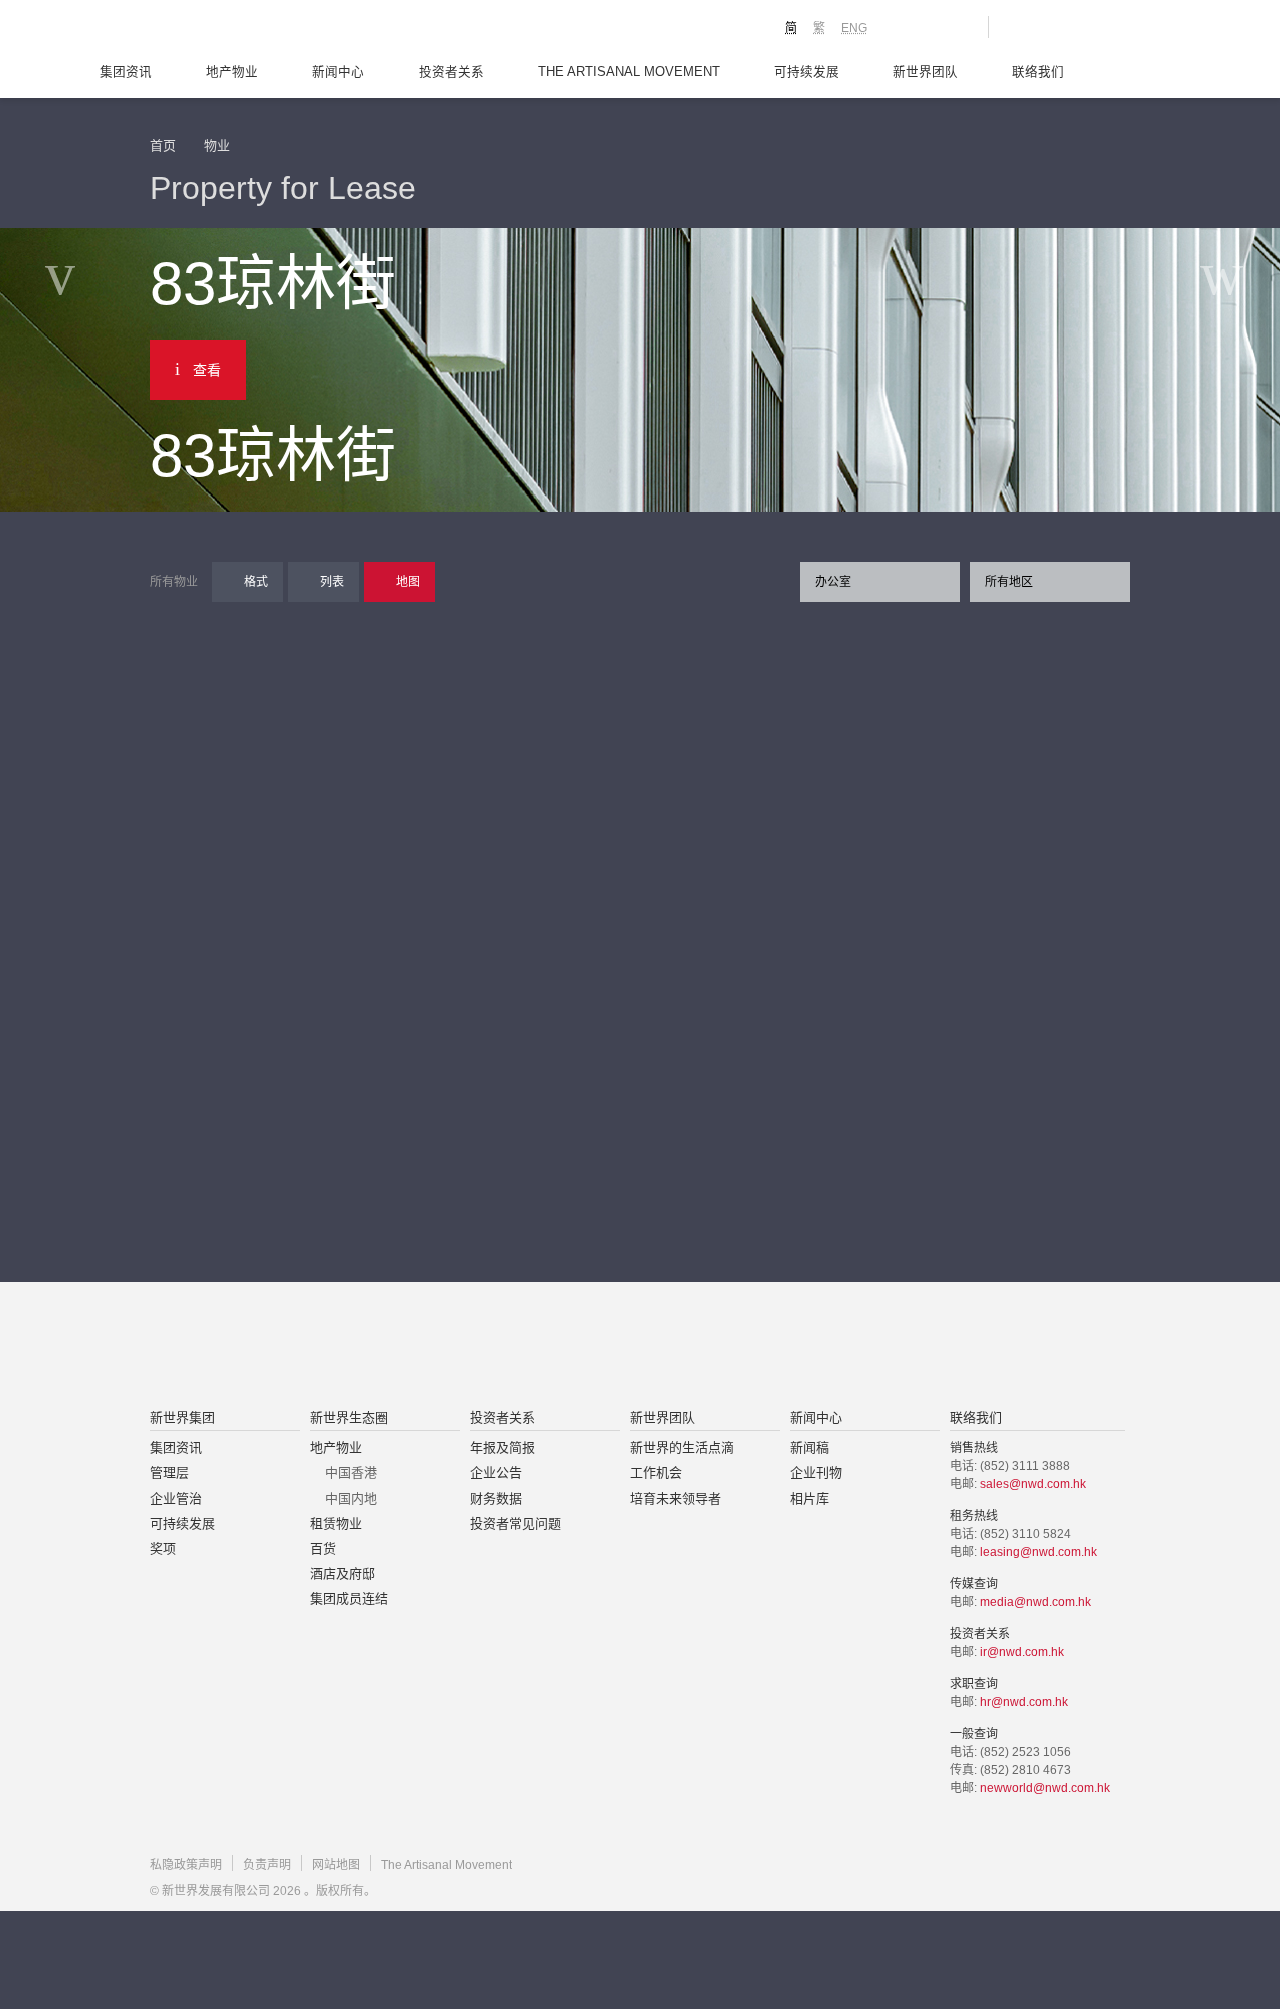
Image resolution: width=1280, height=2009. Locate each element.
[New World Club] (958, 27)
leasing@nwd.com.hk (1038, 1552)
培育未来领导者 (675, 1498)
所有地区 (1009, 582)
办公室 (833, 582)
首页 (163, 145)
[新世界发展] (260, 30)
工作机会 (656, 1472)
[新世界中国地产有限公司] (614, 1347)
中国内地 (351, 1498)
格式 (256, 582)
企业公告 (496, 1472)
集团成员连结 (349, 1598)
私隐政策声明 (186, 1865)
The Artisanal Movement (629, 72)
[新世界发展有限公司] (413, 1347)
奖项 (163, 1548)
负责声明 (267, 1865)
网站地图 (336, 1865)
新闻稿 (809, 1447)
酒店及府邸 (342, 1573)
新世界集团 (182, 1417)
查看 (207, 370)
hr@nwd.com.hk (1024, 1702)
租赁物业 (336, 1523)
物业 (217, 145)
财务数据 (496, 1498)
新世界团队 (925, 72)
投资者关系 (451, 72)
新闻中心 (338, 72)
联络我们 (1038, 72)
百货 (323, 1548)
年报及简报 (502, 1447)
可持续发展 (806, 72)
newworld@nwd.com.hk (1045, 1788)
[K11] (902, 26)
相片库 (809, 1498)
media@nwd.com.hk (1035, 1602)
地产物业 (232, 72)
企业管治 (176, 1498)
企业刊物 (816, 1472)
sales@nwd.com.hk (1033, 1484)
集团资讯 (126, 72)
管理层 (169, 1472)
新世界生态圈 (349, 1417)
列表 (332, 582)
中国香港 (351, 1472)
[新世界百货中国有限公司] (841, 1347)
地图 (408, 582)
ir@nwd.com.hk (1022, 1652)
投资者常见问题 (515, 1523)
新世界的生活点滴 (682, 1447)
